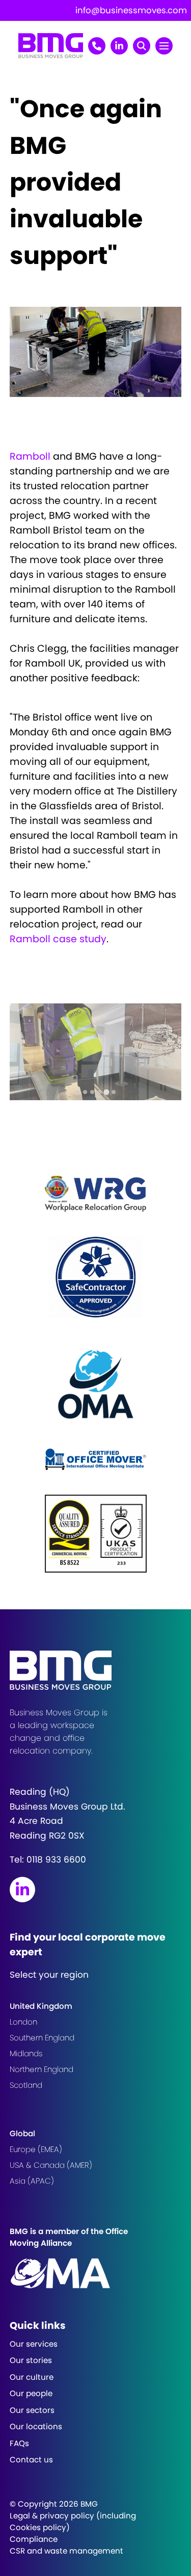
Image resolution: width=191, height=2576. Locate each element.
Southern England (42, 2038)
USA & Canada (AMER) (51, 2165)
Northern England (42, 2069)
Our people (31, 2393)
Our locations (36, 2426)
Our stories (31, 2360)
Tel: (48, 1860)
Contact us (31, 2460)
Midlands (26, 2053)
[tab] (78, 1092)
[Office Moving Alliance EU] (96, 2273)
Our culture (32, 2377)
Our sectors (32, 2410)
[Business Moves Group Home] (51, 55)
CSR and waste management (66, 2551)
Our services (34, 2344)
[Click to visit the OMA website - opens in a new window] (96, 1383)
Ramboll (30, 456)
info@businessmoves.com (131, 10)
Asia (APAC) (32, 2181)
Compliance (34, 2539)
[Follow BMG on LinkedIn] (22, 1890)
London (23, 2022)
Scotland (26, 2085)
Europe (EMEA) (36, 2149)
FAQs (19, 2443)
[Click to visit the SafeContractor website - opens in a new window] (96, 1277)
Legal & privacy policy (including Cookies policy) (73, 2521)
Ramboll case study (58, 939)
